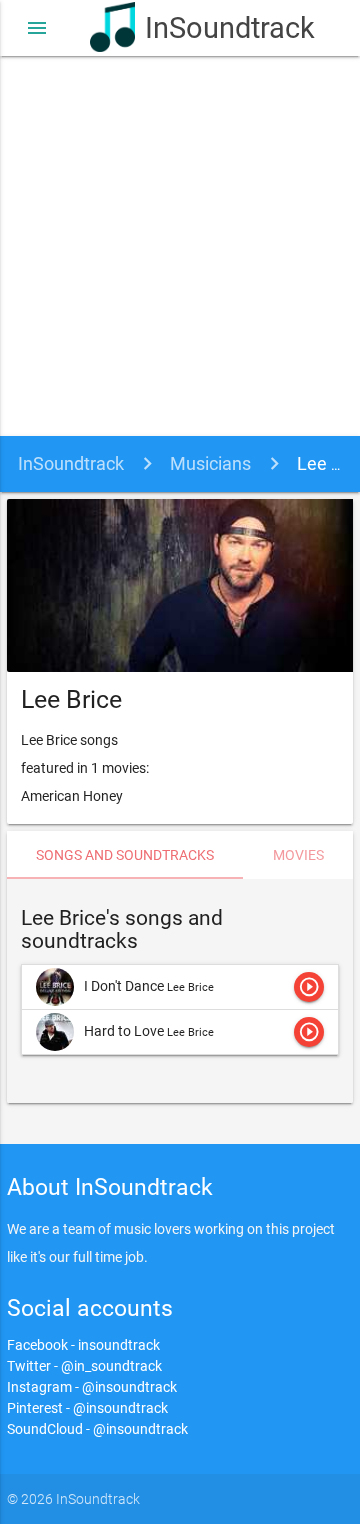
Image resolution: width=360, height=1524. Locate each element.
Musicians (210, 463)
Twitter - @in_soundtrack (84, 1366)
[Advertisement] (180, 246)
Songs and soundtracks (125, 855)
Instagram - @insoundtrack (92, 1387)
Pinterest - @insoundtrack (87, 1408)
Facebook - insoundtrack (83, 1345)
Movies (298, 855)
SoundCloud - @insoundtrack (97, 1429)
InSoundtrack (207, 28)
